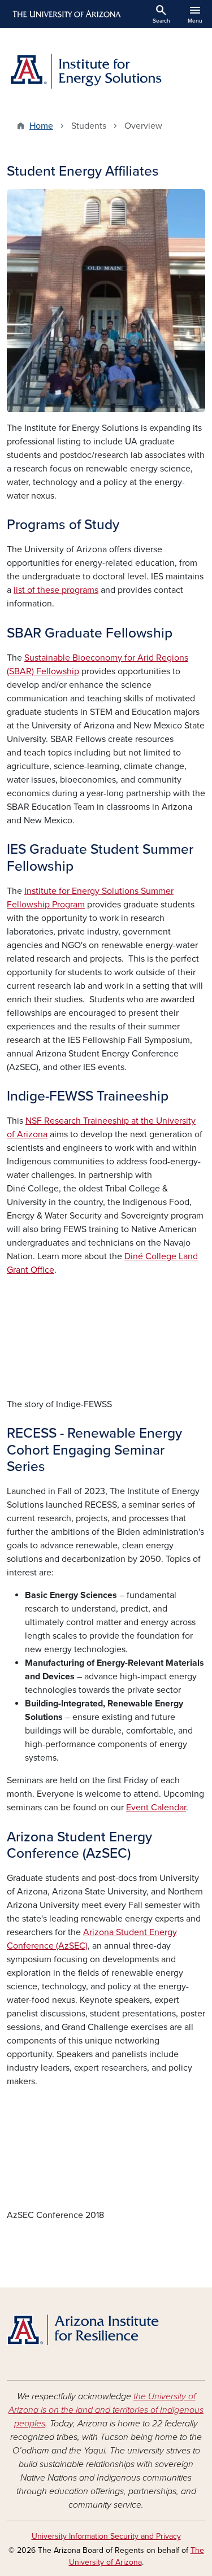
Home (41, 126)
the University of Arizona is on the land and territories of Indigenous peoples (106, 2410)
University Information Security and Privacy (106, 2536)
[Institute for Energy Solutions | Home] (106, 70)
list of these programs (56, 590)
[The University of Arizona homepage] (66, 14)
